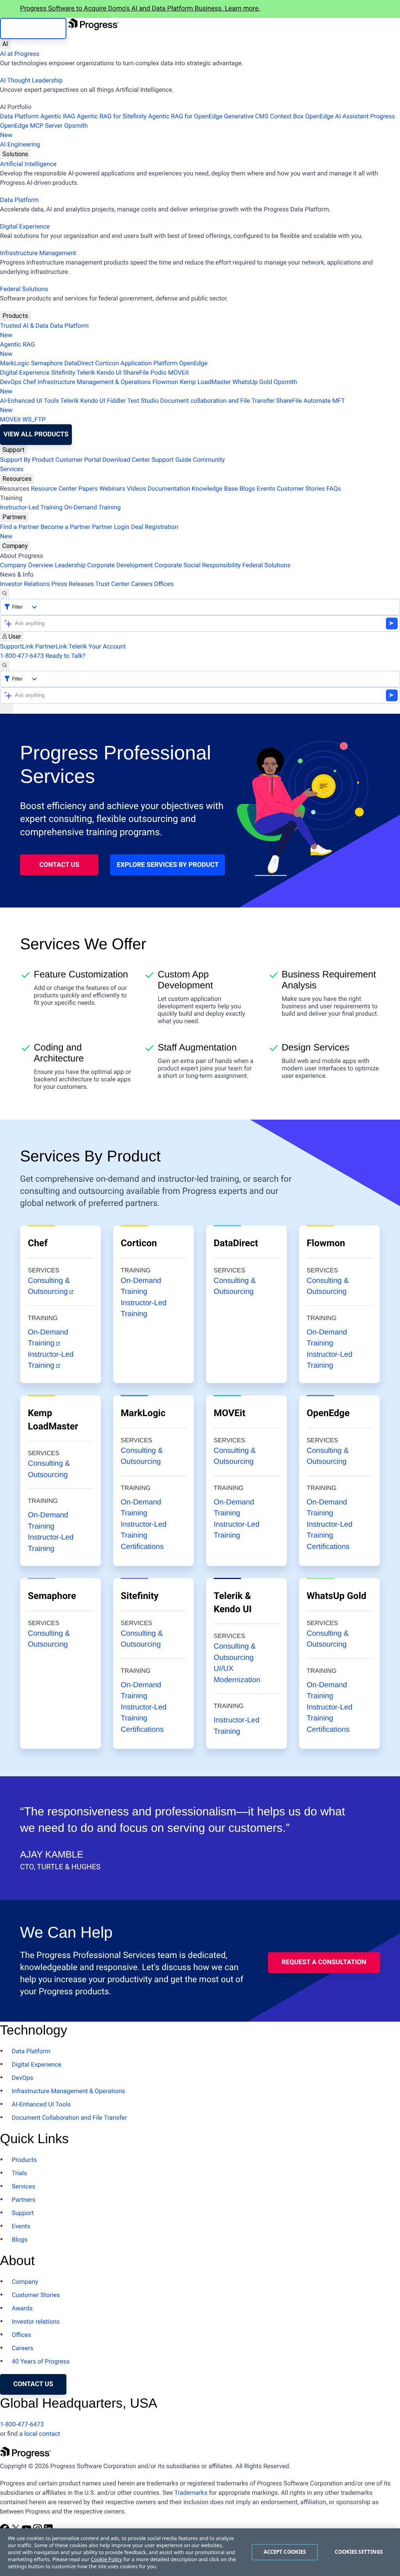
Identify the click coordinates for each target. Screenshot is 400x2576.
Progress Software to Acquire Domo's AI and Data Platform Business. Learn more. (140, 9)
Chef (29, 382)
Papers (88, 489)
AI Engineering (20, 144)
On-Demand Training (92, 507)
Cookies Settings (359, 2552)
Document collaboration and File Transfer (217, 401)
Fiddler (117, 401)
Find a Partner (20, 527)
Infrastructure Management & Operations (94, 382)
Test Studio (143, 401)
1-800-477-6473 (22, 656)
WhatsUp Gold (252, 382)
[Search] (5, 594)
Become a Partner (66, 527)
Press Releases (72, 584)
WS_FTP (34, 419)
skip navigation (33, 29)
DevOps (11, 382)
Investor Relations (25, 584)
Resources (17, 479)
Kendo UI (109, 372)
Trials (19, 2173)
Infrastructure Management (38, 253)
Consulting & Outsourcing (49, 1286)
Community (209, 460)
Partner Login (111, 527)
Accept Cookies (285, 2552)
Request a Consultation (324, 1962)
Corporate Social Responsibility (197, 565)
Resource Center (54, 489)
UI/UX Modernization (237, 1674)
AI (5, 44)
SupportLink (17, 646)
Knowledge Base (215, 489)
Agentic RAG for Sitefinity (112, 116)
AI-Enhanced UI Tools (29, 401)
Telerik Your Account (97, 646)
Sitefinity (63, 372)
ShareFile (136, 372)
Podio (158, 372)
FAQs (334, 489)
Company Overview (27, 565)
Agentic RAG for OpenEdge (185, 116)
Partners (14, 517)
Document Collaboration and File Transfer (69, 2118)
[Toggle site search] (5, 666)
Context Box (287, 116)
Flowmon (165, 382)
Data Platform (19, 116)
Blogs (247, 489)
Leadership (70, 565)
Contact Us (59, 865)
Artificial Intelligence (28, 164)
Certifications (142, 1547)
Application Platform (149, 363)
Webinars (112, 489)
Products (15, 316)
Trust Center (112, 584)
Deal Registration (89, 531)
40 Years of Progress (41, 2361)
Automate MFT (172, 405)
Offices (164, 584)
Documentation (169, 489)
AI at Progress (20, 54)
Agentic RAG (58, 116)
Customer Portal (78, 460)
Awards (22, 2308)
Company (15, 546)
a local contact (40, 2434)
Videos (137, 489)
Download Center (126, 460)
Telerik (86, 372)
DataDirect (79, 363)
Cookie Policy (106, 2559)
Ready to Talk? (65, 656)
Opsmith (44, 130)
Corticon (107, 363)
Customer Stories (301, 489)
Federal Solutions (24, 289)
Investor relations (36, 2321)
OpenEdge (194, 363)
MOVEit (178, 372)
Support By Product (27, 460)
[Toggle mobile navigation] (7, 709)
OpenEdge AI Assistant (337, 116)
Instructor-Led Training (31, 507)
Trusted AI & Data (24, 326)
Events (266, 489)
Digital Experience (25, 226)
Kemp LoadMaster (205, 382)
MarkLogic (15, 363)
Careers (142, 584)
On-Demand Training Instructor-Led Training (329, 1349)
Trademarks (191, 2493)
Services (12, 469)
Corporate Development (120, 565)
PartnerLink (51, 646)
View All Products (36, 434)
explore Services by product (168, 865)
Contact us (33, 2384)
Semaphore (47, 363)
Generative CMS (246, 116)
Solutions (15, 154)
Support (13, 450)
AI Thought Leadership (31, 80)
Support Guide (171, 460)
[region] (200, 2552)
